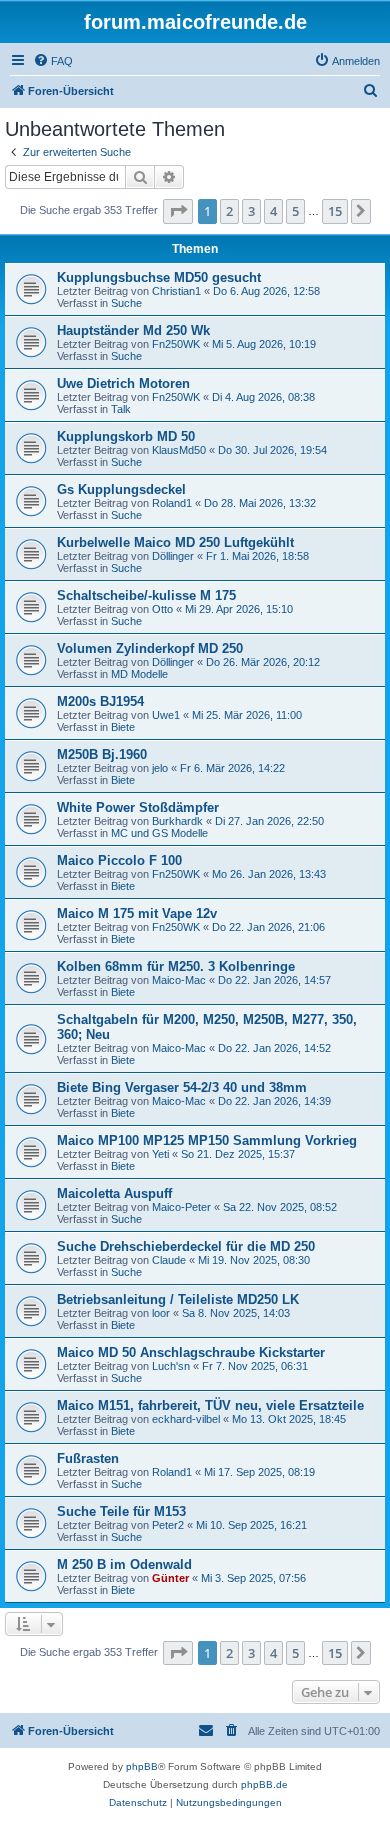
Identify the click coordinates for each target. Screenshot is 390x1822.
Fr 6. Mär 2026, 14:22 (232, 768)
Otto (162, 609)
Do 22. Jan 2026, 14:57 (274, 980)
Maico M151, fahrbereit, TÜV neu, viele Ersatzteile (210, 1405)
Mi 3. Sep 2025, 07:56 (253, 1578)
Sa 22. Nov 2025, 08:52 (280, 1207)
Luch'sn (171, 1366)
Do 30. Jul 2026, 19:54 (272, 450)
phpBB (142, 1766)
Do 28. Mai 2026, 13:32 (260, 503)
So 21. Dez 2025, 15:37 (238, 1154)
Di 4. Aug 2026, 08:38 (263, 397)
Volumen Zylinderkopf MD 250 (150, 648)
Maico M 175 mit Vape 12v (137, 913)
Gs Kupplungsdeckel (121, 489)
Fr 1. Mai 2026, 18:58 (257, 556)
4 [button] (273, 211)
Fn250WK (176, 344)
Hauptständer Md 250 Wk (133, 330)
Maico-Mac (179, 980)
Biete (123, 727)
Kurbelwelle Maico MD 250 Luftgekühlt (175, 542)
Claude (169, 1260)
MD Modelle (139, 674)
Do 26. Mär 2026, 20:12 (263, 662)
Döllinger (173, 556)
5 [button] (295, 211)
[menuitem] (53, 61)
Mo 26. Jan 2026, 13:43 (269, 874)
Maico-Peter (181, 1207)
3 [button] (251, 211)
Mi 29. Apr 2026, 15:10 (239, 609)
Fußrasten (88, 1458)
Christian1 (176, 291)
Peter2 (168, 1525)
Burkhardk (177, 821)
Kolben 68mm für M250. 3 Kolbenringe (176, 966)
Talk (121, 409)
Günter (170, 1578)
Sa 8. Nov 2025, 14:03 (236, 1313)
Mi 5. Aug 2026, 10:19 (264, 344)
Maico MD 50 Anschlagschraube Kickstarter (191, 1352)
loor (161, 1313)
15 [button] (335, 211)
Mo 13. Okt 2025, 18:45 (289, 1419)
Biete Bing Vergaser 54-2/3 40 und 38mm (182, 1087)
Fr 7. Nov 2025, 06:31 (255, 1366)
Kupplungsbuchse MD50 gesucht (159, 277)
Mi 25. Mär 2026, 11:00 (247, 715)
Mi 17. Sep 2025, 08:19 (259, 1472)
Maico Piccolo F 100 (119, 860)
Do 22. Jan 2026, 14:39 (274, 1101)
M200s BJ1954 (100, 701)
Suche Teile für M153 (121, 1511)
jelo (160, 768)
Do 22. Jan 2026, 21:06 (268, 927)
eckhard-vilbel (186, 1419)
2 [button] (229, 211)
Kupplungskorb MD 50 (126, 436)
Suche (126, 303)
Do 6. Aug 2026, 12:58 (266, 291)
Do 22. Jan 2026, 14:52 (274, 1048)
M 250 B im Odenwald (124, 1564)
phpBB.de (264, 1784)
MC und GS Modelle (159, 833)
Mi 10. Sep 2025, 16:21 (251, 1525)
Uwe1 (166, 715)
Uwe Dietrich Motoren (123, 383)
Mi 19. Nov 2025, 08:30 (254, 1260)
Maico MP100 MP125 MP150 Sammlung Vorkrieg (207, 1140)
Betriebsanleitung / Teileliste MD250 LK (178, 1299)
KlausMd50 (179, 450)
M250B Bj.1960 (102, 754)
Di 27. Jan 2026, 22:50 (269, 821)
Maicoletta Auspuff (114, 1193)
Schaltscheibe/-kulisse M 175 (146, 595)
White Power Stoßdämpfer (138, 807)
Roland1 (172, 503)
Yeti (160, 1154)
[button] (178, 211)
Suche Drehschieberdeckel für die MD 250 (186, 1246)
